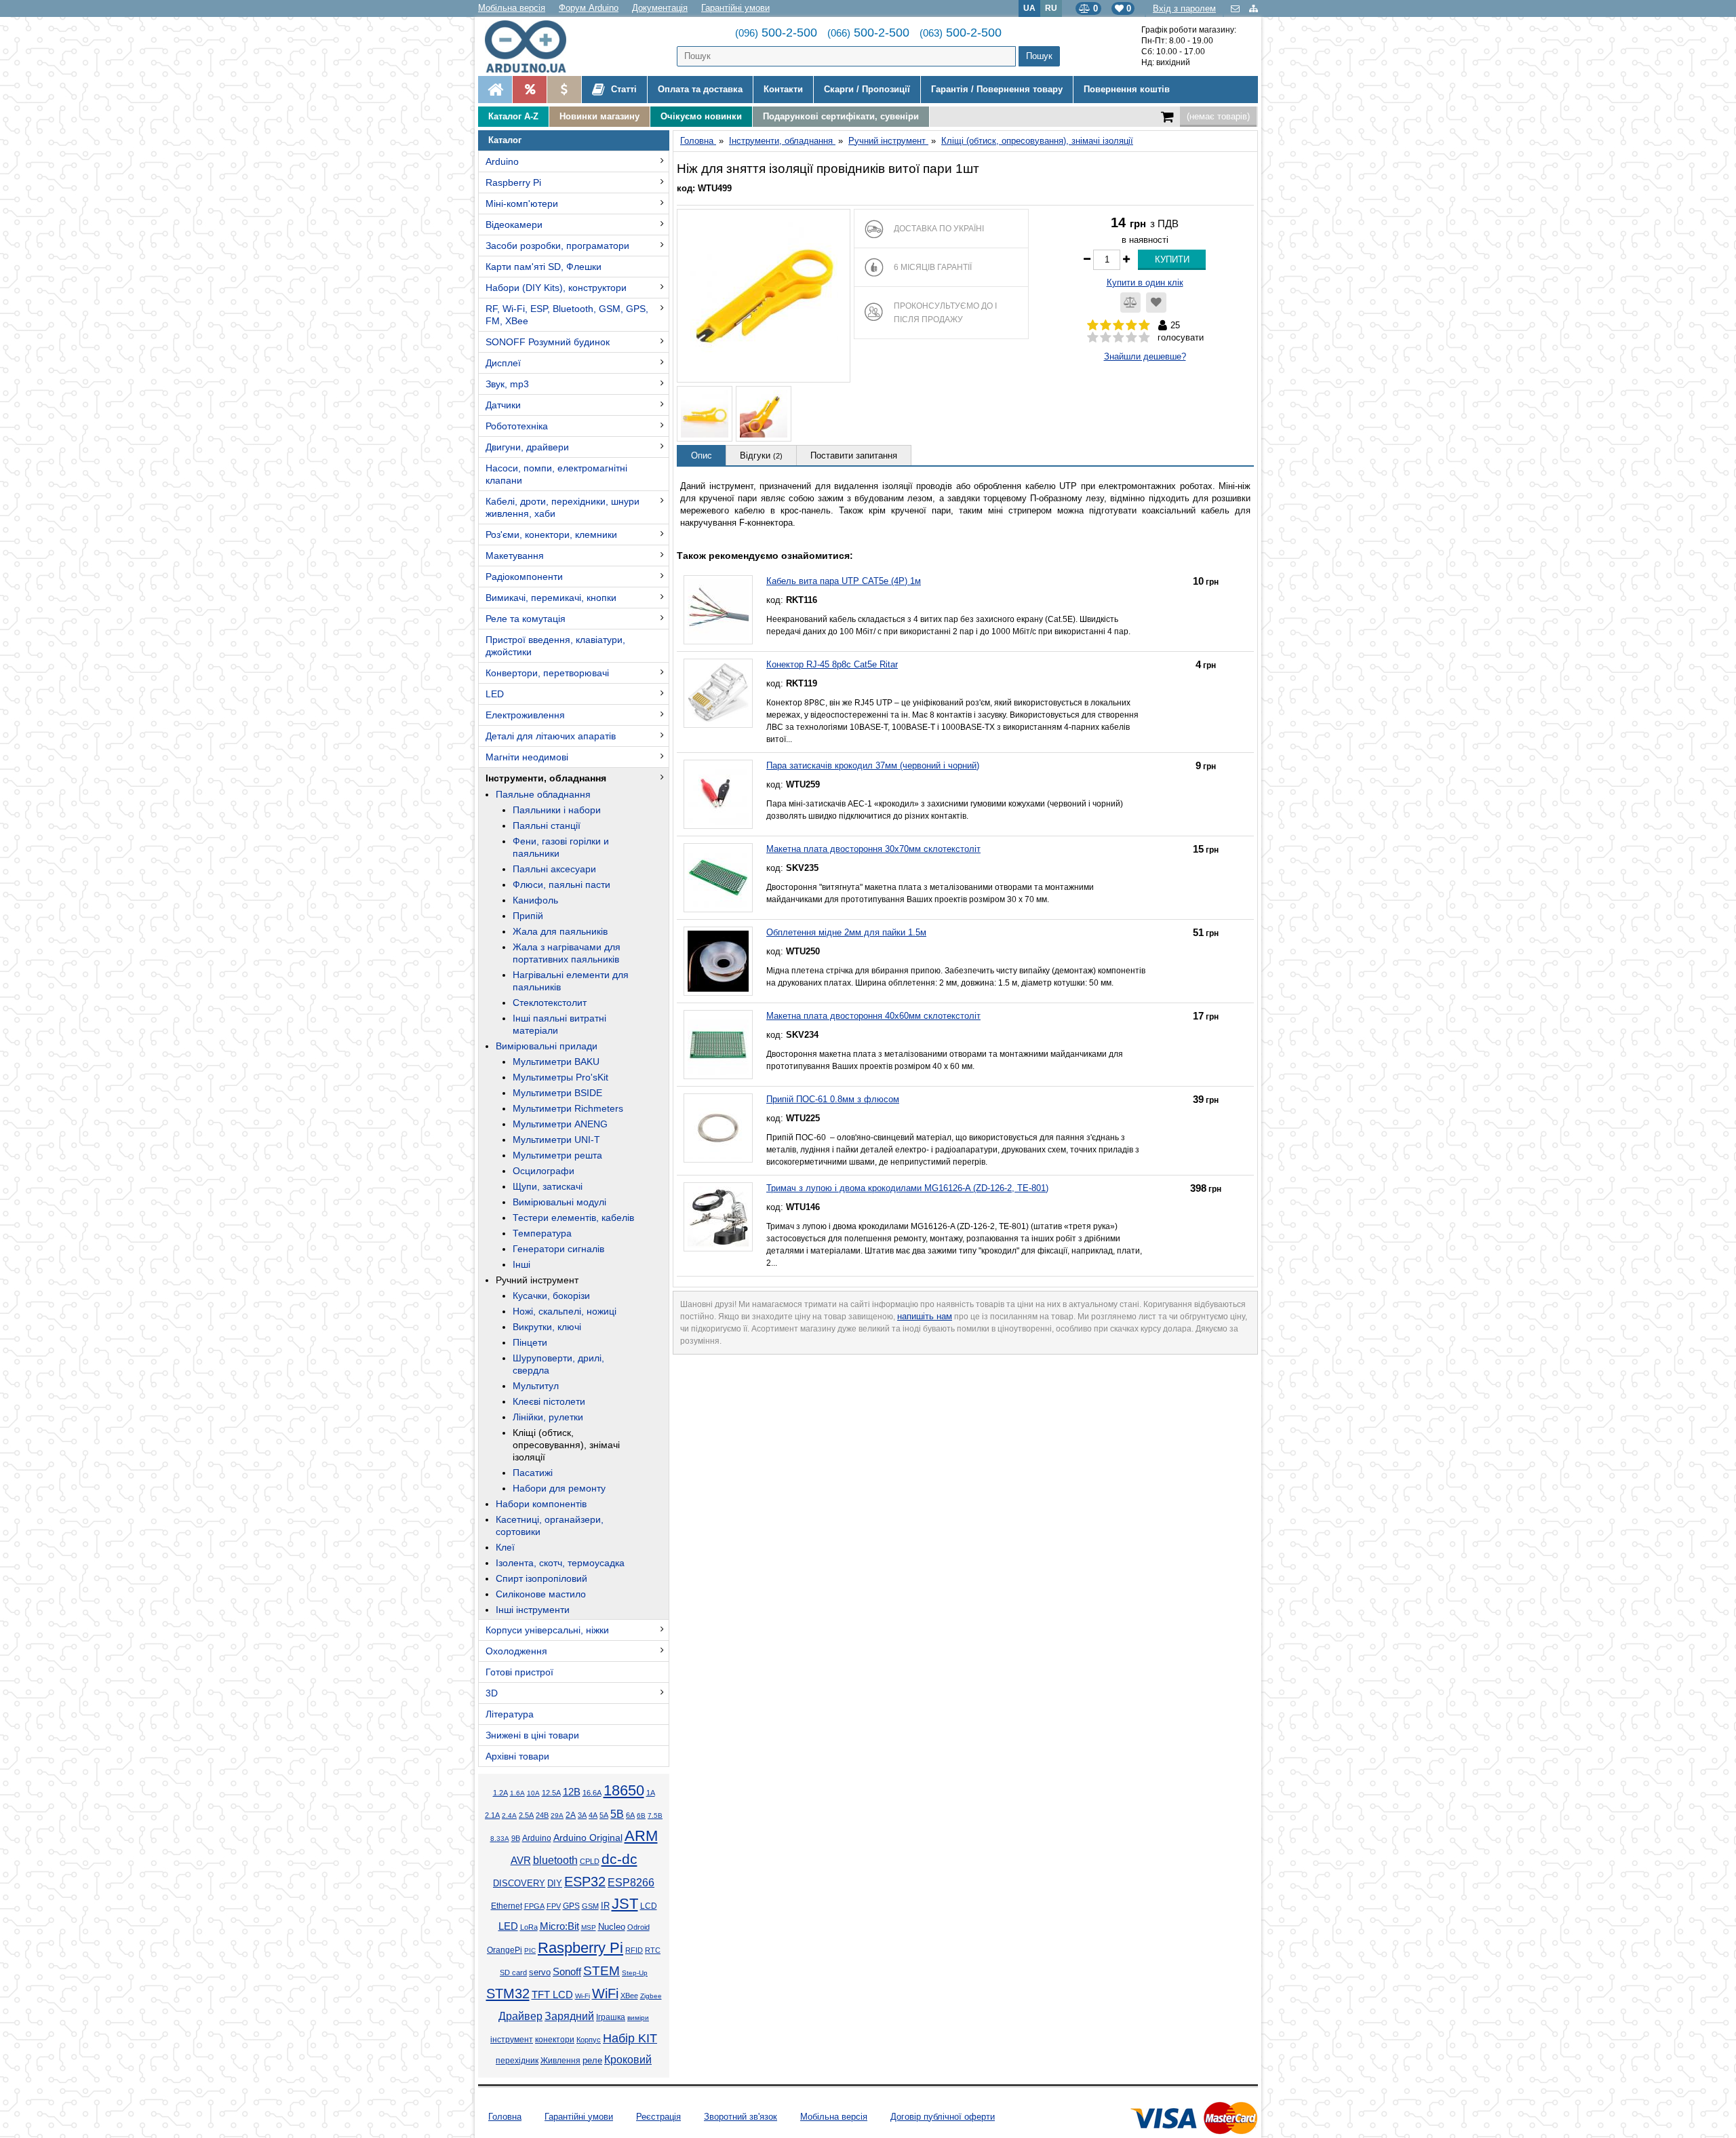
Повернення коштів (1127, 89)
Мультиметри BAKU (556, 1062)
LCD (649, 1906)
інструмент (512, 2040)
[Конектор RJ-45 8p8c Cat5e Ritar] (718, 693)
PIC (530, 1950)
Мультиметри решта (557, 1155)
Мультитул (536, 1386)
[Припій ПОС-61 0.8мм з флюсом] (718, 1128)
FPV (554, 1906)
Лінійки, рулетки (548, 1417)
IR (605, 1906)
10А (533, 1793)
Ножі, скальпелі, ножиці (565, 1311)
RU (1051, 8)
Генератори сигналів (558, 1249)
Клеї (505, 1547)
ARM (641, 1836)
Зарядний (569, 2016)
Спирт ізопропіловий (541, 1578)
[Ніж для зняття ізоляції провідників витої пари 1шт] (764, 296)
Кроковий (628, 2060)
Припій (528, 916)
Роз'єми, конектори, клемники (551, 534)
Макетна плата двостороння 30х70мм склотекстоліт (873, 849)
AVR (521, 1861)
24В (542, 1815)
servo (540, 1972)
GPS (571, 1906)
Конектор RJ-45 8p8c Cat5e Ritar (832, 664)
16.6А (592, 1793)
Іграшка (611, 2017)
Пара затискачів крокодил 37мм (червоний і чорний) (873, 765)
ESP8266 (631, 1883)
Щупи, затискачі (548, 1186)
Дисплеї (503, 363)
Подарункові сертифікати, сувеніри (841, 116)
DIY (555, 1884)
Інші (521, 1264)
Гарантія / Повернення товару (997, 89)
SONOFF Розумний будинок (548, 342)
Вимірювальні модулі (559, 1202)
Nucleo (612, 1927)
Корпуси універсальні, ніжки (547, 1630)
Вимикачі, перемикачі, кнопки (551, 598)
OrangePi (505, 1950)
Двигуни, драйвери (527, 447)
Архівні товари (517, 1756)
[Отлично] (1144, 338)
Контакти (783, 89)
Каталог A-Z (513, 116)
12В (572, 1792)
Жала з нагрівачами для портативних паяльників (567, 953)
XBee (629, 1996)
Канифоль (535, 900)
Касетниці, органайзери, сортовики (550, 1525)
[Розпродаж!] (529, 90)
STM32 (508, 1994)
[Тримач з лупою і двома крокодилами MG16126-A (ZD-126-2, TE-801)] (718, 1217)
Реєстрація (658, 2117)
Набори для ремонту (559, 1488)
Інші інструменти (533, 1610)
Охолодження (516, 1651)
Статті (623, 89)
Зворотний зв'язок (741, 2117)
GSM (590, 1906)
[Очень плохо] (1093, 338)
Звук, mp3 (507, 384)
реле (592, 2060)
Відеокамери (514, 225)
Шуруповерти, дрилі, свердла (558, 1364)
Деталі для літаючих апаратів (551, 736)
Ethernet (507, 1906)
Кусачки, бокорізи (551, 1296)
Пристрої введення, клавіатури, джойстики (555, 646)
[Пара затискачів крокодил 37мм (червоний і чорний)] (718, 794)
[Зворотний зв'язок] (1237, 8)
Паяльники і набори (557, 810)
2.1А (492, 1815)
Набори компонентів (541, 1504)
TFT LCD (552, 1995)
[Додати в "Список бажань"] (1156, 303)
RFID (634, 1950)
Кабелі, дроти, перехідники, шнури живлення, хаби (563, 507)
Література (510, 1714)
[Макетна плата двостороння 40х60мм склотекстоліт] (718, 1045)
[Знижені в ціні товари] (564, 90)
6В (641, 1815)
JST (625, 1904)
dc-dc (619, 1859)
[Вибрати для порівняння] (1130, 303)
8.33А (500, 1839)
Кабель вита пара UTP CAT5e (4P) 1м (844, 581)
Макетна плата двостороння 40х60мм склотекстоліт (873, 1016)
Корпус (589, 2040)
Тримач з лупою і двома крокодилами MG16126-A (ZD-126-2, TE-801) (907, 1188)
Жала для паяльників (560, 931)
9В (516, 1838)
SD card (513, 1972)
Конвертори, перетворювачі (547, 673)
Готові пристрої (519, 1672)
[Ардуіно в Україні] (495, 90)
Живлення (560, 2061)
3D (492, 1693)
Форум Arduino (589, 8)
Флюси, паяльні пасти (561, 885)
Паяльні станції (547, 825)
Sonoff (567, 1972)
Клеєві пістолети (549, 1401)
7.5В (655, 1815)
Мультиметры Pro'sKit (560, 1077)
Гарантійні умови (735, 8)
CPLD (590, 1861)
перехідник (517, 2061)
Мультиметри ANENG (560, 1124)
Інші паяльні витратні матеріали (559, 1024)
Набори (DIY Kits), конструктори (556, 288)
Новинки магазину (599, 116)
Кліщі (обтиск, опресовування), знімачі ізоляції (566, 1445)
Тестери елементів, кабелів (573, 1218)
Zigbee (651, 1996)
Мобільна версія (512, 8)
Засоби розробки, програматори (557, 246)
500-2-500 (776, 33)
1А (651, 1793)
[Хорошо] (1131, 338)
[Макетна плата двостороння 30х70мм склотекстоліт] (718, 878)
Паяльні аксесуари (554, 869)
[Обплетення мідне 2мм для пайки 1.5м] (718, 961)
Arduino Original (588, 1838)
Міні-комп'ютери (522, 203)
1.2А (500, 1793)
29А (557, 1815)
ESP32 (585, 1882)
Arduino (502, 161)
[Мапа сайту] (1254, 8)
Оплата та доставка (700, 89)
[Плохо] (1106, 338)
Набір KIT (630, 2038)
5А (604, 1815)
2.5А (526, 1815)
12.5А (551, 1793)
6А (630, 1815)
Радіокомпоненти (524, 577)
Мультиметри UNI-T (556, 1140)
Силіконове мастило (541, 1594)
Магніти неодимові (527, 757)
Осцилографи (544, 1171)
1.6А (517, 1793)
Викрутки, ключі (547, 1327)
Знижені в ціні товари (532, 1735)
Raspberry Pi (513, 182)
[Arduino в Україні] (537, 46)
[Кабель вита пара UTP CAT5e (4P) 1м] (718, 610)
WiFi (605, 1994)
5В (617, 1814)
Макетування (515, 556)
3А (582, 1815)
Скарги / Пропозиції (867, 89)
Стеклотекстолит (550, 1003)
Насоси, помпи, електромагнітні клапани (556, 474)
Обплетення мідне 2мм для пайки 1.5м (846, 932)
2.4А (509, 1815)
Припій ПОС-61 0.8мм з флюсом (833, 1099)
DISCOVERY (519, 1884)
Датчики (503, 405)
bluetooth (555, 1860)
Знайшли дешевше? (1145, 356)
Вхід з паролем (1184, 8)
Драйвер (520, 2016)
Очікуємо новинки (701, 116)
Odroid (638, 1927)
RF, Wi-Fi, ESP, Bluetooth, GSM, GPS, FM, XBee (567, 315)
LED (495, 694)
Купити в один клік (1145, 283)
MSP (589, 1927)
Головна (505, 2117)
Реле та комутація (526, 619)
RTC (653, 1950)
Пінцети (530, 1342)
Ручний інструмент (537, 1280)
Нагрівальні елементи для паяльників (571, 981)
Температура (542, 1233)
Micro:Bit (559, 1926)
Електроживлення (525, 715)
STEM (601, 1971)
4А (593, 1815)
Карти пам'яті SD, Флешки (544, 267)
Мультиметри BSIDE (557, 1093)
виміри (638, 2018)
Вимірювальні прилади (547, 1046)
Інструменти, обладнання (546, 778)
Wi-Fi (583, 1996)
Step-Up (635, 1973)
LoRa (529, 1927)
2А (571, 1815)
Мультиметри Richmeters (568, 1108)
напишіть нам (925, 1316)
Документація (660, 8)
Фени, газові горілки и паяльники (561, 847)
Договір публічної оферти (943, 2117)
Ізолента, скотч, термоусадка (560, 1563)
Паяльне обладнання (543, 794)
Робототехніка (517, 426)
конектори (555, 2040)
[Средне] (1119, 338)
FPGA (534, 1906)
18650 (624, 1790)
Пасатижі (533, 1473)
